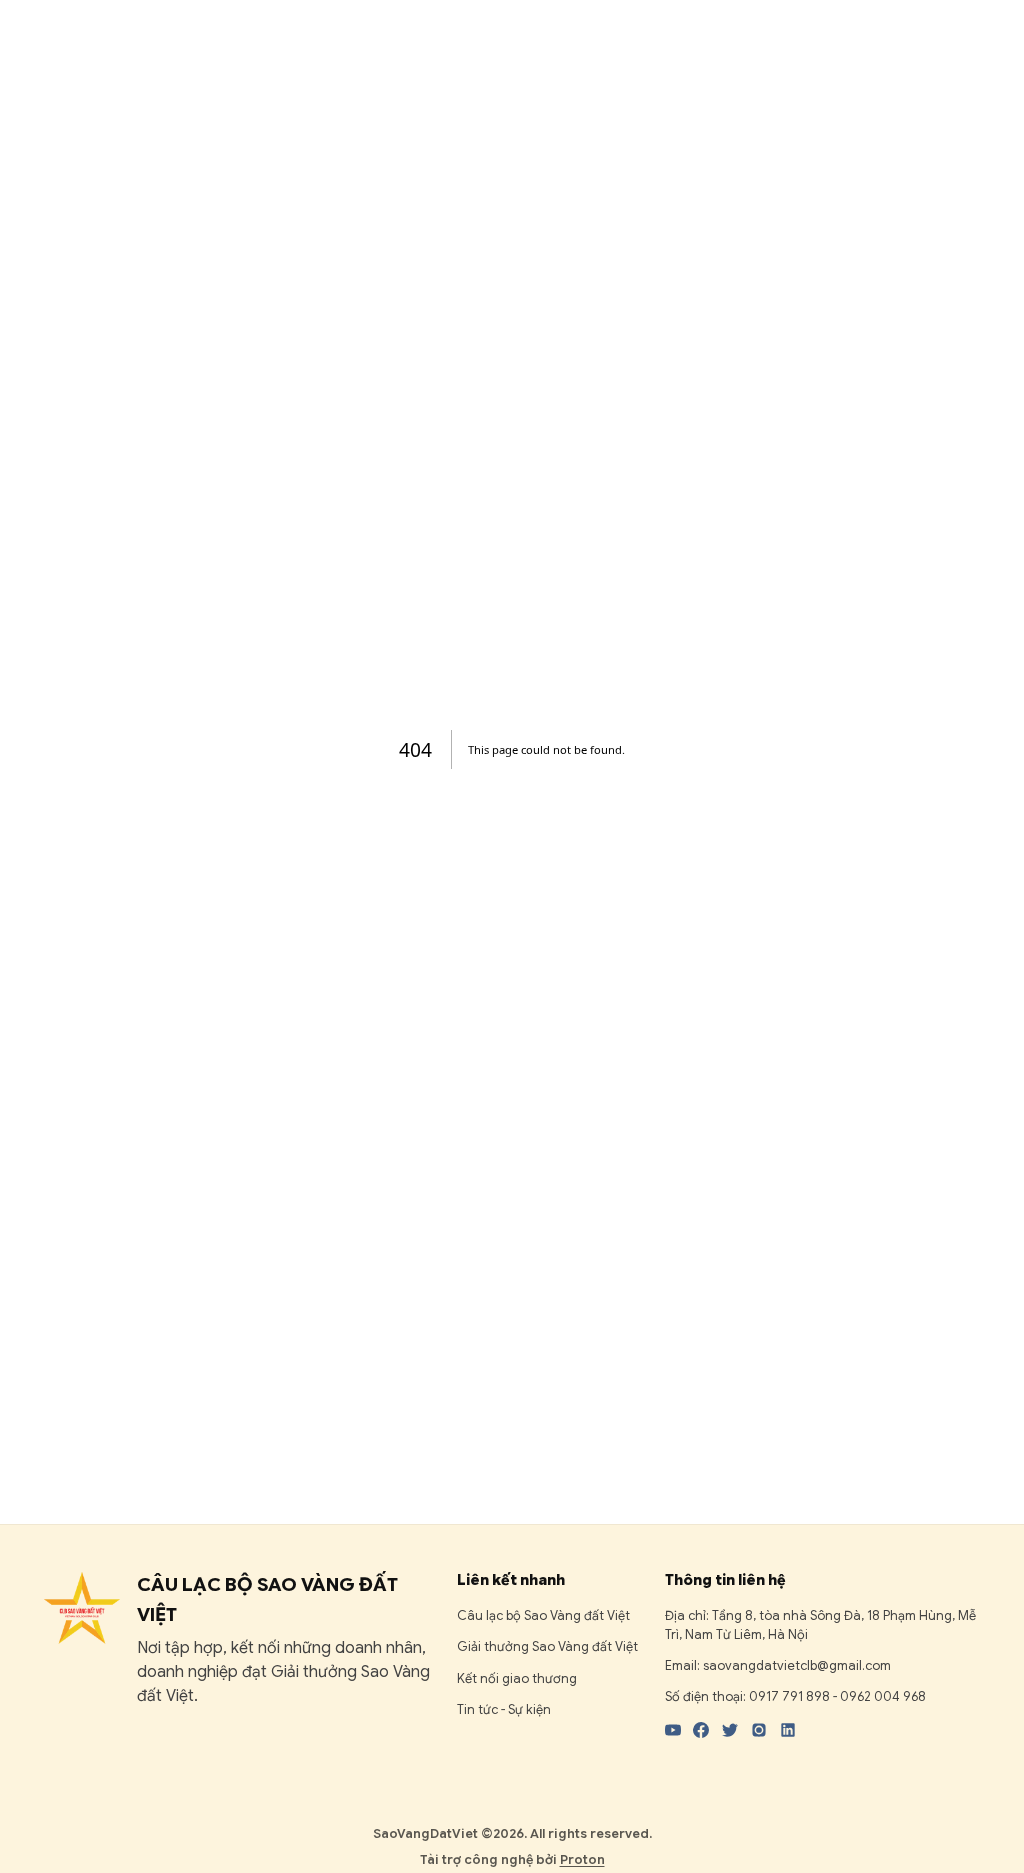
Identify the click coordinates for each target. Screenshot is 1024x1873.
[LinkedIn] (788, 1730)
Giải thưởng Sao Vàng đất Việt (547, 1647)
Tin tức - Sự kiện (504, 1710)
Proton (582, 1860)
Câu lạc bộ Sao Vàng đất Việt (543, 1616)
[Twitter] (730, 1730)
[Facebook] (701, 1730)
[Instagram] (759, 1730)
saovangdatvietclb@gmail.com (797, 1666)
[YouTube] (673, 1730)
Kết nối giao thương (517, 1679)
